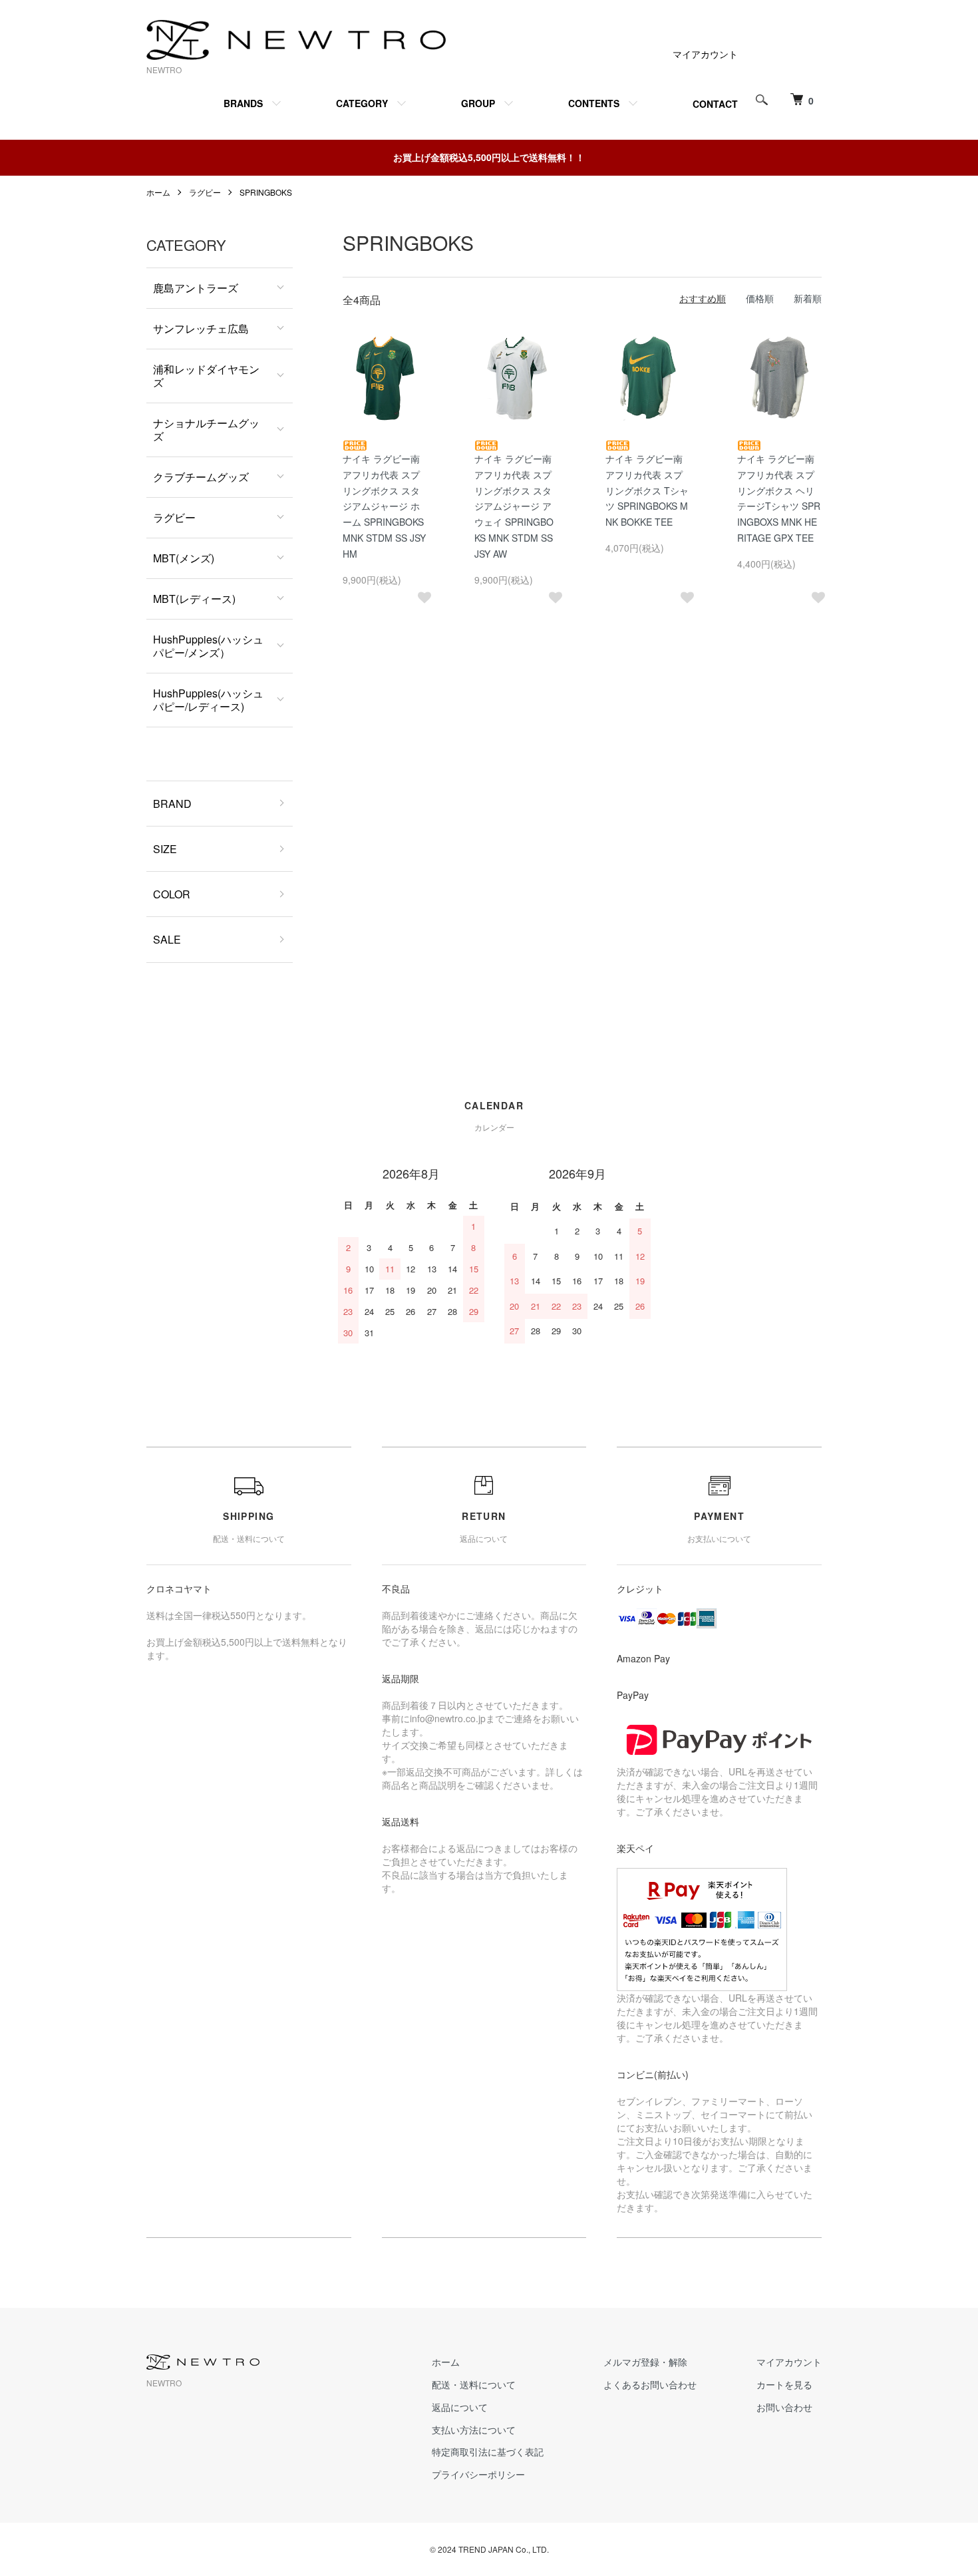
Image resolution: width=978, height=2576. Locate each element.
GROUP (478, 103)
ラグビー (205, 192)
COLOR (172, 894)
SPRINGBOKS (266, 192)
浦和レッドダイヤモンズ (206, 376)
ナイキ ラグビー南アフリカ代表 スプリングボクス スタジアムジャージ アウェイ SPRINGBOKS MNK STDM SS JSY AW (514, 506)
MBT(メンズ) (184, 558)
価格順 (760, 298)
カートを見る (784, 2384)
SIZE (165, 849)
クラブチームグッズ (201, 477)
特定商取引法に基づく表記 (488, 2452)
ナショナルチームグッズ (206, 430)
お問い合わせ (784, 2407)
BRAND (172, 804)
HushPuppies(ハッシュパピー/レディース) (208, 700)
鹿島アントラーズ (196, 288)
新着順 (808, 298)
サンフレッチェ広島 (201, 328)
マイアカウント (705, 54)
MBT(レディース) (194, 599)
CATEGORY (362, 103)
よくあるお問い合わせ (650, 2384)
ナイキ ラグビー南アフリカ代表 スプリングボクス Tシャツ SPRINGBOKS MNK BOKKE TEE (647, 490)
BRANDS (243, 103)
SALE (167, 939)
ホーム (158, 192)
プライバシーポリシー (478, 2474)
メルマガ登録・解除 (645, 2362)
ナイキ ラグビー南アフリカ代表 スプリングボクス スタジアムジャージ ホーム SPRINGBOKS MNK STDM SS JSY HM (384, 506)
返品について (460, 2407)
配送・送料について (474, 2384)
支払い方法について (474, 2430)
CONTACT (715, 104)
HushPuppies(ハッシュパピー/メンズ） (208, 646)
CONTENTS (594, 103)
